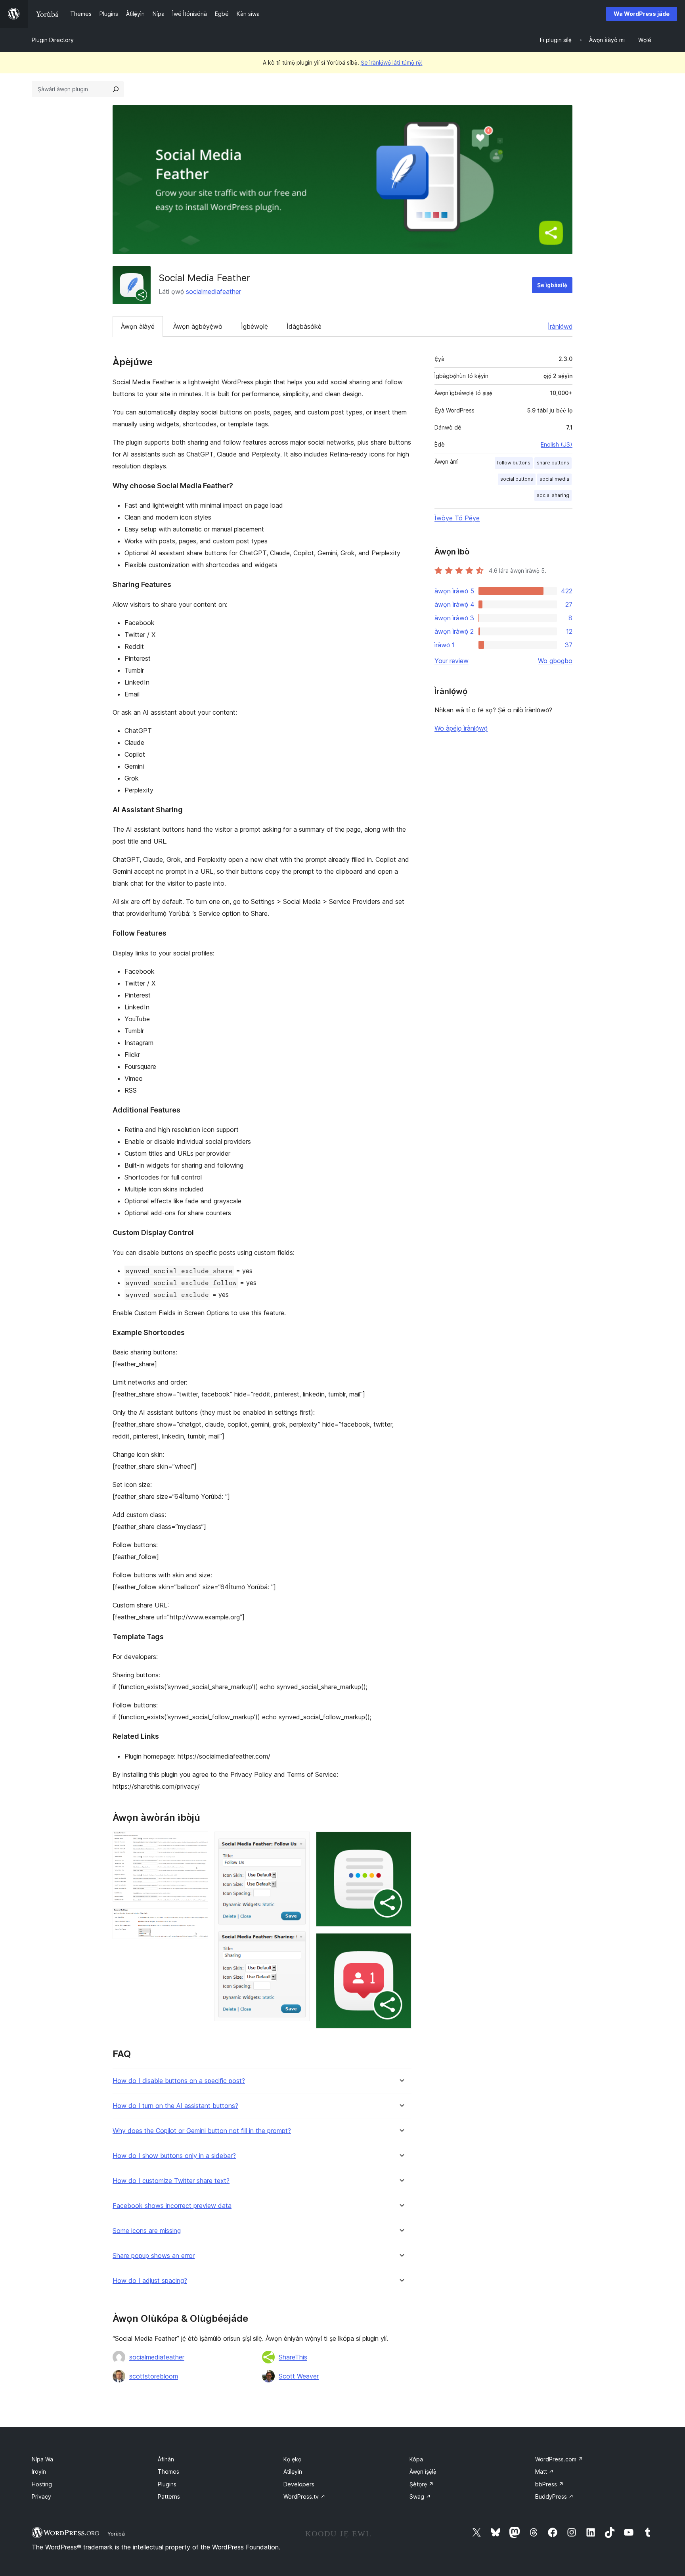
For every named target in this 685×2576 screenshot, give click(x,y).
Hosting (42, 2484)
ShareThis (293, 2357)
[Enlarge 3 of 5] (299, 1842)
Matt (544, 2471)
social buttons (517, 479)
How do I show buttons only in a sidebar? (174, 2156)
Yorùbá (116, 2534)
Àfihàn (166, 2459)
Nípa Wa (42, 2459)
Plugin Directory (53, 40)
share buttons (553, 463)
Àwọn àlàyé (138, 326)
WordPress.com (559, 2459)
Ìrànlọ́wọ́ (560, 326)
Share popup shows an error (154, 2256)
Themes (168, 2471)
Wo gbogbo (555, 661)
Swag (420, 2496)
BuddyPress (554, 2496)
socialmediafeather (213, 292)
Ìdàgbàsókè (304, 326)
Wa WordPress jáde (642, 14)
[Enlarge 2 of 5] (197, 1919)
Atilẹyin (293, 2471)
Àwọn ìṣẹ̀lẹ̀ (423, 2471)
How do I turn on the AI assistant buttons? (175, 2106)
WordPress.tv (304, 2496)
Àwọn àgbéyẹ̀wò (198, 326)
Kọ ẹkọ (292, 2459)
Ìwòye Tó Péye (457, 518)
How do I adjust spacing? (150, 2281)
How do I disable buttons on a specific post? (179, 2081)
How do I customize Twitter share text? (171, 2181)
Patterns (169, 2496)
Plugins (167, 2484)
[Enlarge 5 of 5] (401, 1944)
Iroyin (39, 2471)
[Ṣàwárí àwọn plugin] (116, 89)
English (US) (557, 444)
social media (554, 479)
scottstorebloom (154, 2376)
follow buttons (514, 463)
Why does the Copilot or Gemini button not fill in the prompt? (202, 2131)
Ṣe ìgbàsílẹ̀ (552, 285)
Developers (299, 2484)
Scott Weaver (299, 2376)
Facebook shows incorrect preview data (172, 2206)
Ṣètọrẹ (422, 2484)
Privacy (41, 2496)
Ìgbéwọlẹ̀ (254, 326)
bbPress (549, 2484)
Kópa (416, 2459)
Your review (452, 661)
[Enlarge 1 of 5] (197, 1842)
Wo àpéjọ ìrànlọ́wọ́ (461, 728)
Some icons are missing (147, 2231)
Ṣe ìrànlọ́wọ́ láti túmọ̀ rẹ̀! (392, 62)
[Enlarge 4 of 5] (401, 1842)
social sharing (553, 495)
